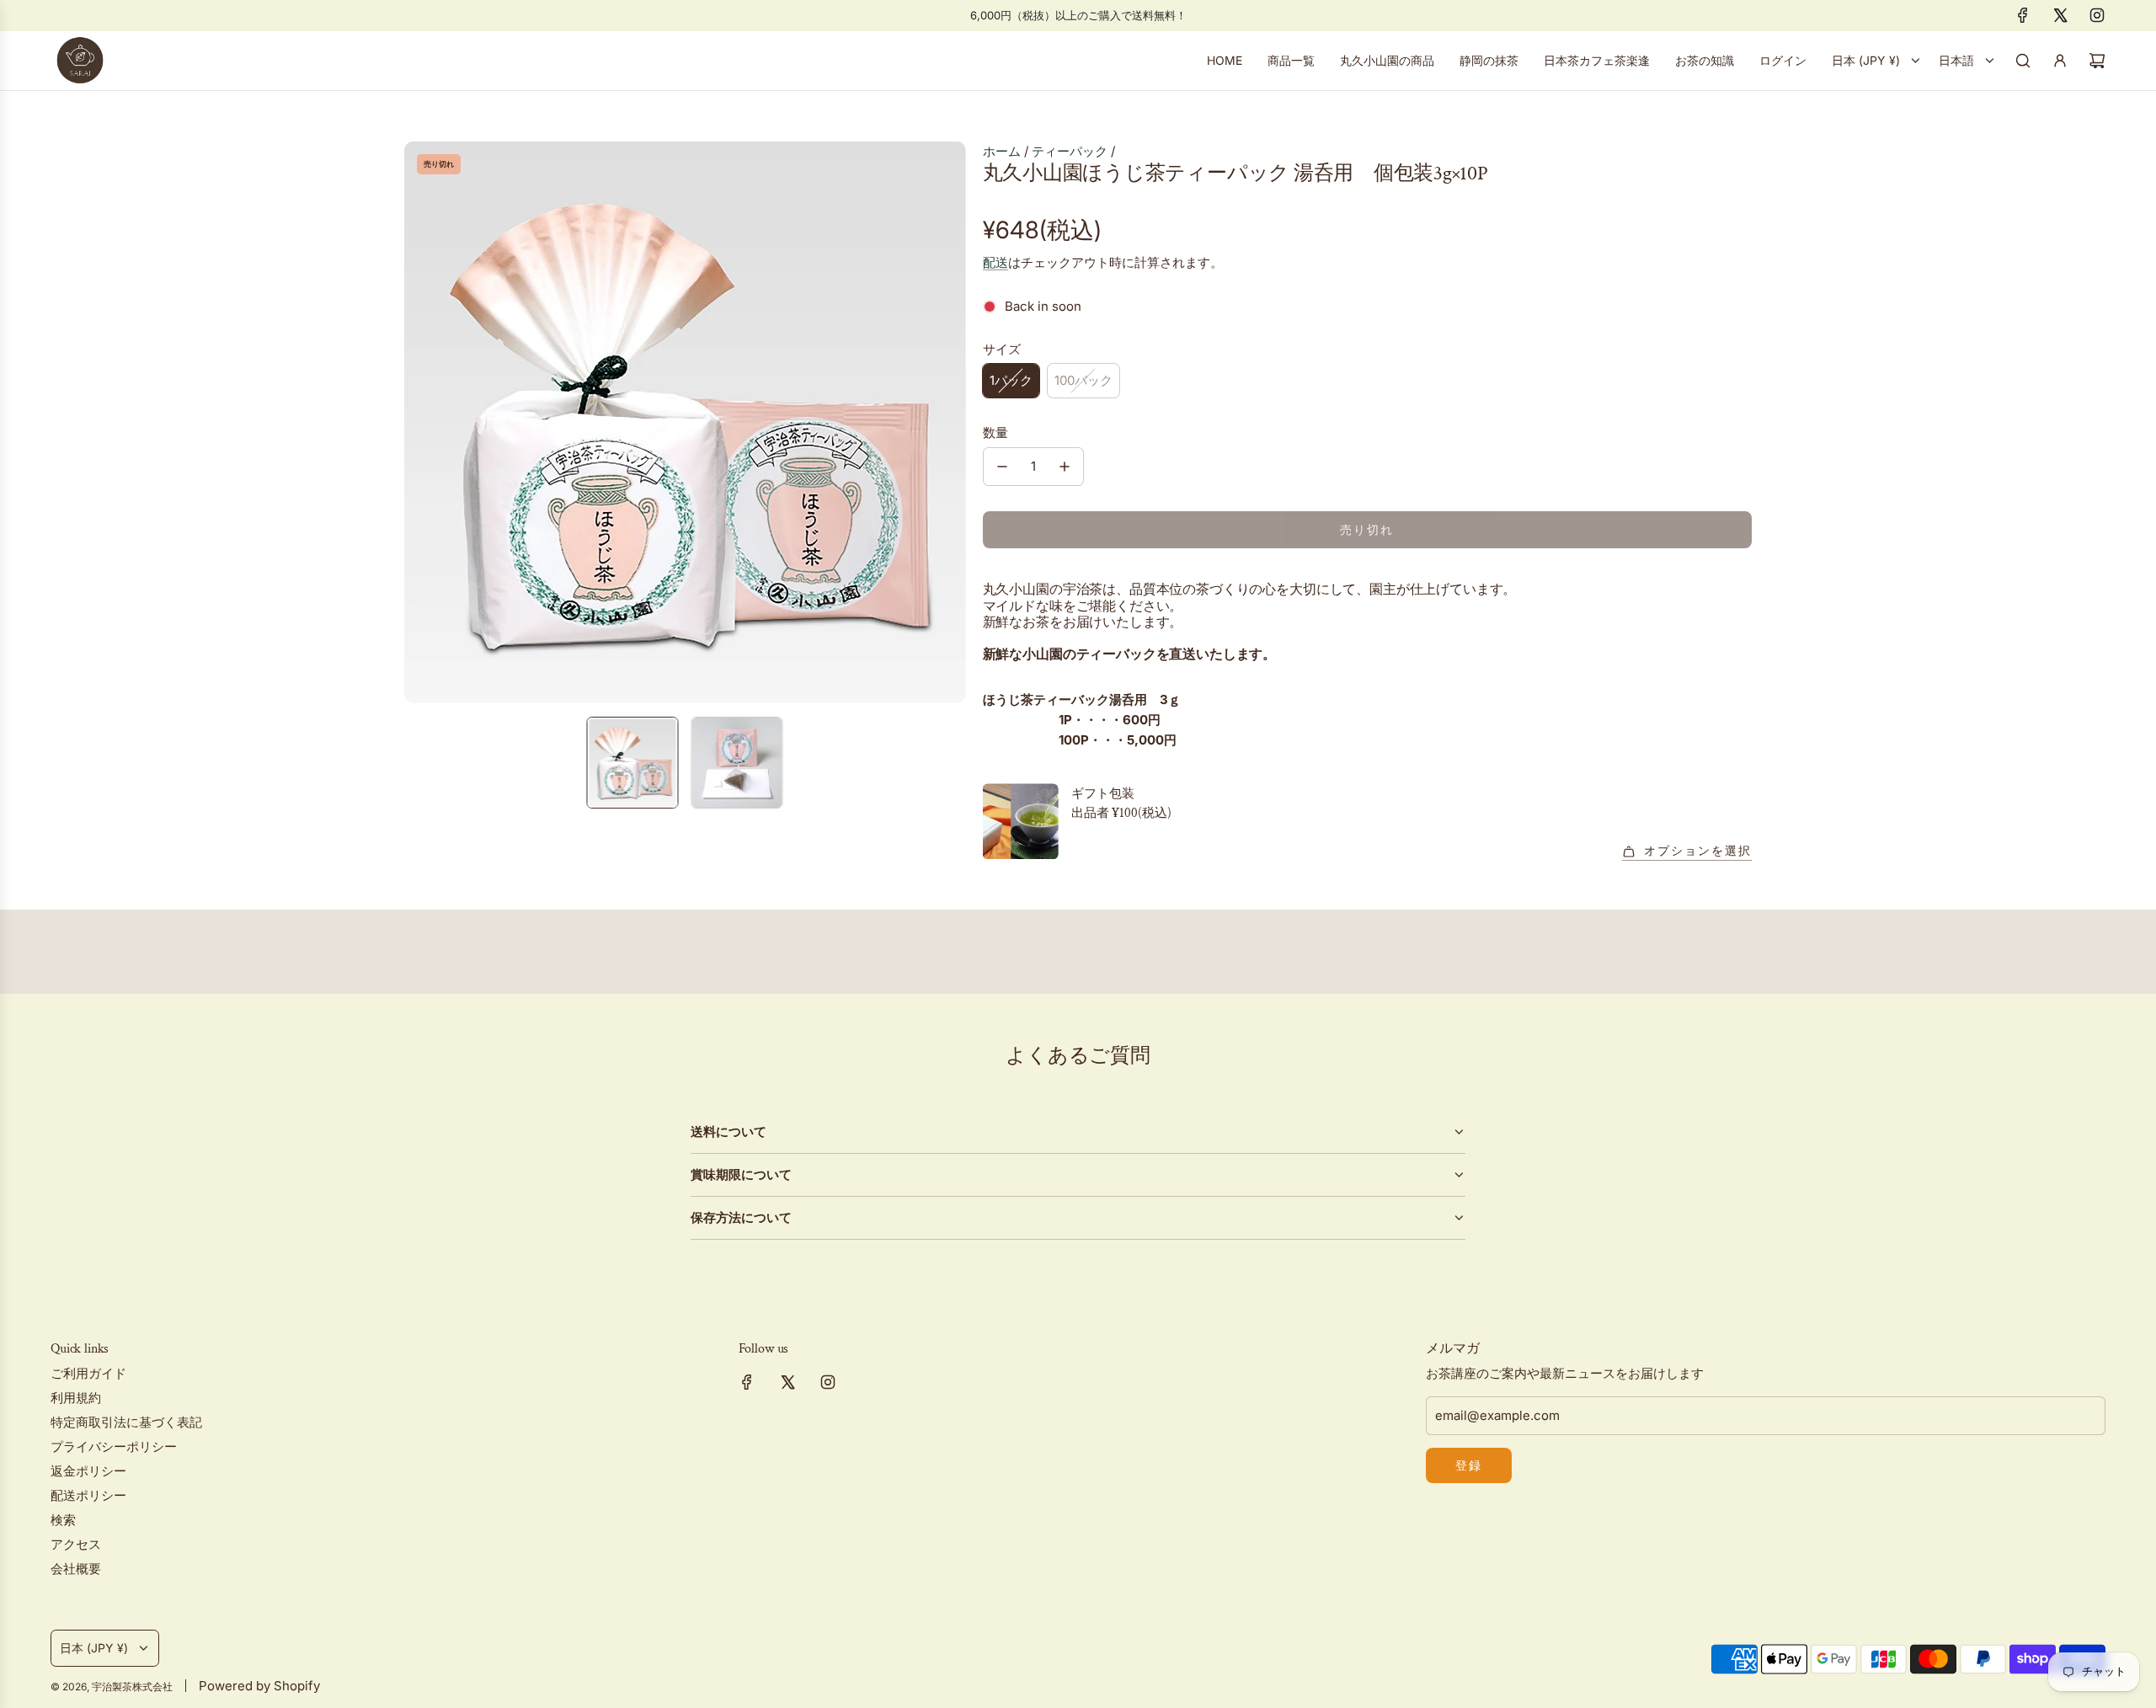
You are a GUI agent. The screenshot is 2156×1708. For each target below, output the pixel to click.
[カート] (2097, 61)
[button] (418, 422)
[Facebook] (2023, 15)
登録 (1469, 1465)
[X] (2060, 15)
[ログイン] (2060, 61)
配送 (995, 262)
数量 (995, 432)
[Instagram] (2097, 15)
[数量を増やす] (1065, 467)
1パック (1011, 380)
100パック (1083, 380)
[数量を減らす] (1002, 467)
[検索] (2023, 61)
